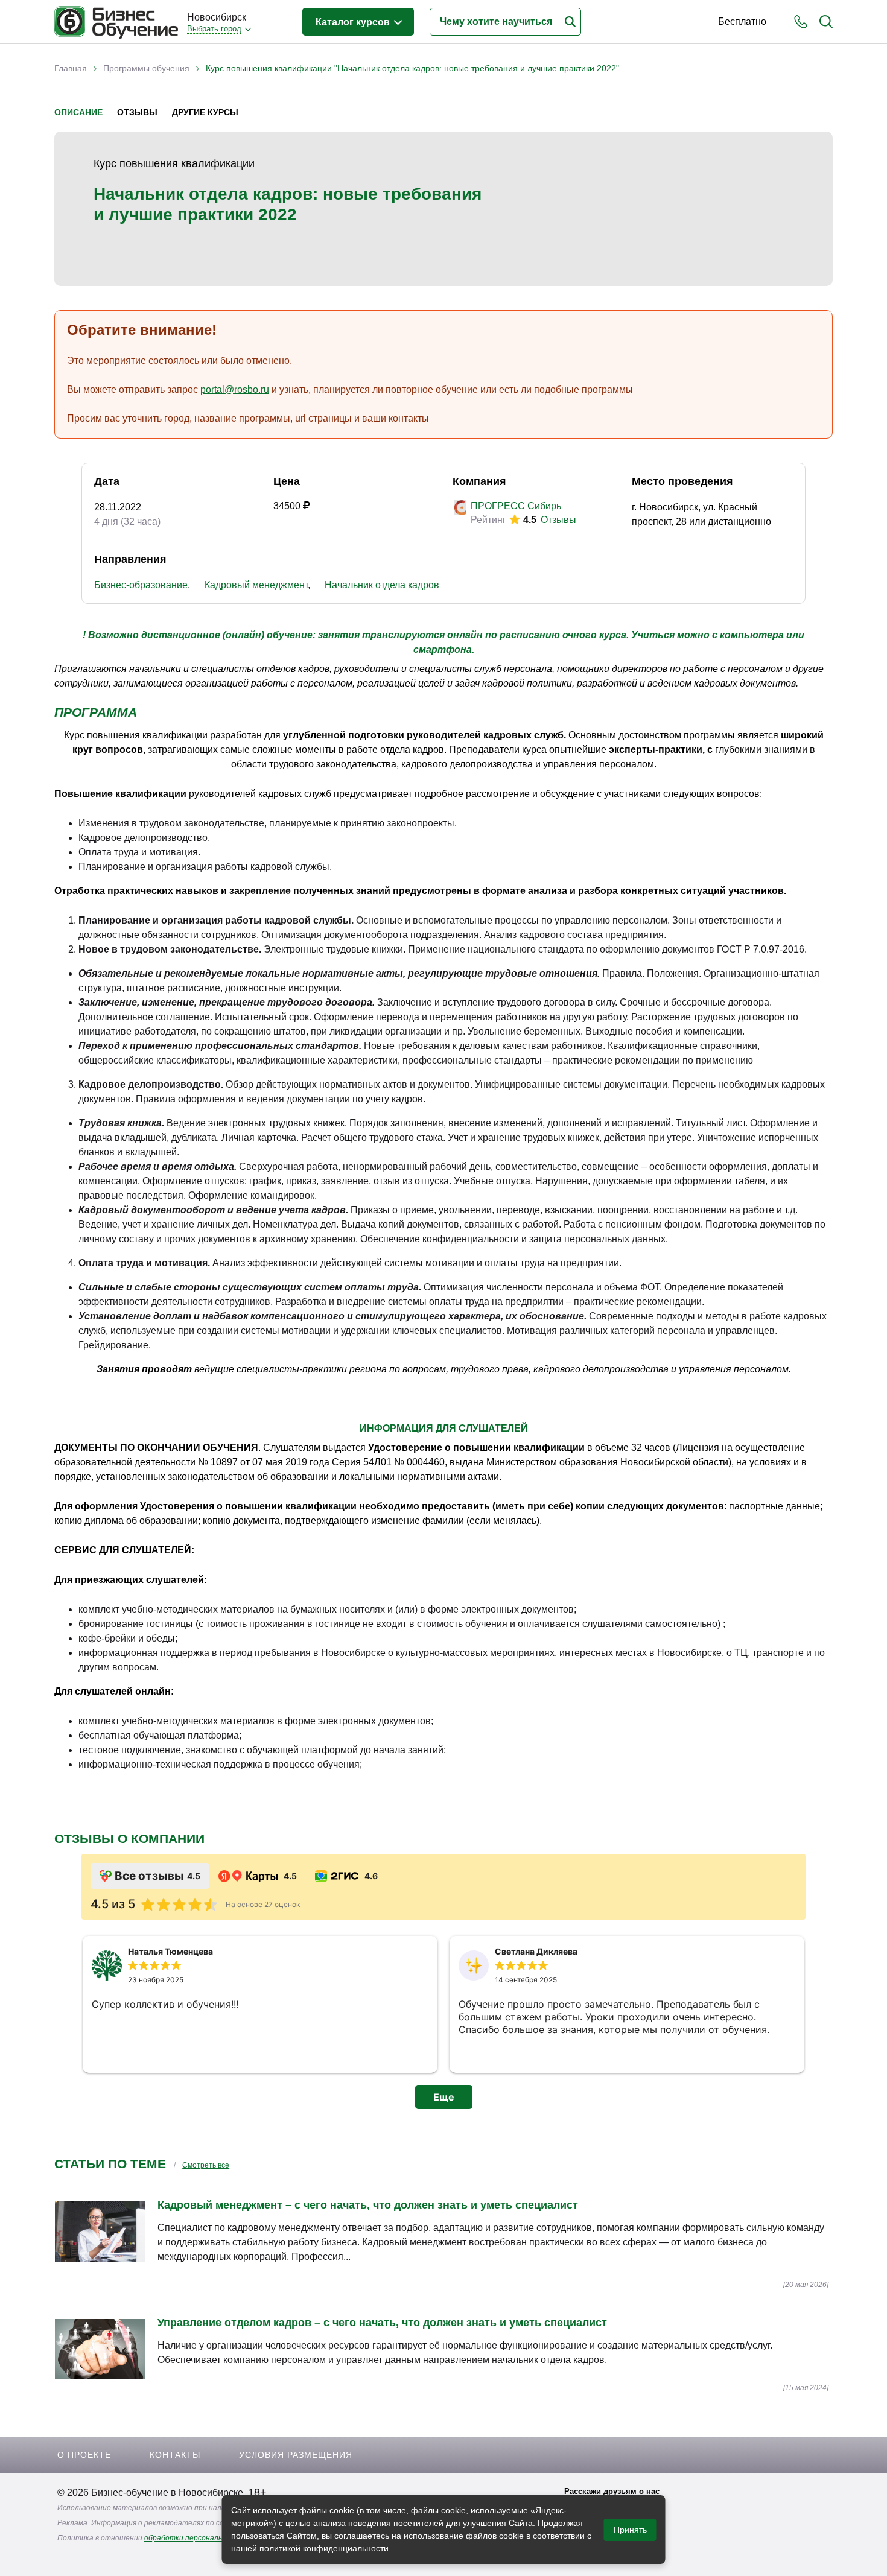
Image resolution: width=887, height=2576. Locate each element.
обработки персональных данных (204, 2538)
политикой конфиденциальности (324, 2548)
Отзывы (137, 112)
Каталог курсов (354, 22)
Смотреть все (206, 2165)
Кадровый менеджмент (256, 585)
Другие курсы (205, 112)
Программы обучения (146, 68)
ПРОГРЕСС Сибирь (516, 506)
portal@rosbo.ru (235, 389)
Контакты (175, 2455)
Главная (71, 68)
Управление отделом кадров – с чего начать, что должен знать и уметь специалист (382, 2323)
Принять (630, 2530)
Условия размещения (296, 2455)
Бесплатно (742, 21)
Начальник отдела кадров (382, 585)
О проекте (84, 2455)
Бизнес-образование (141, 585)
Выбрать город (214, 29)
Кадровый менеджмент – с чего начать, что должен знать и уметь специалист (368, 2205)
